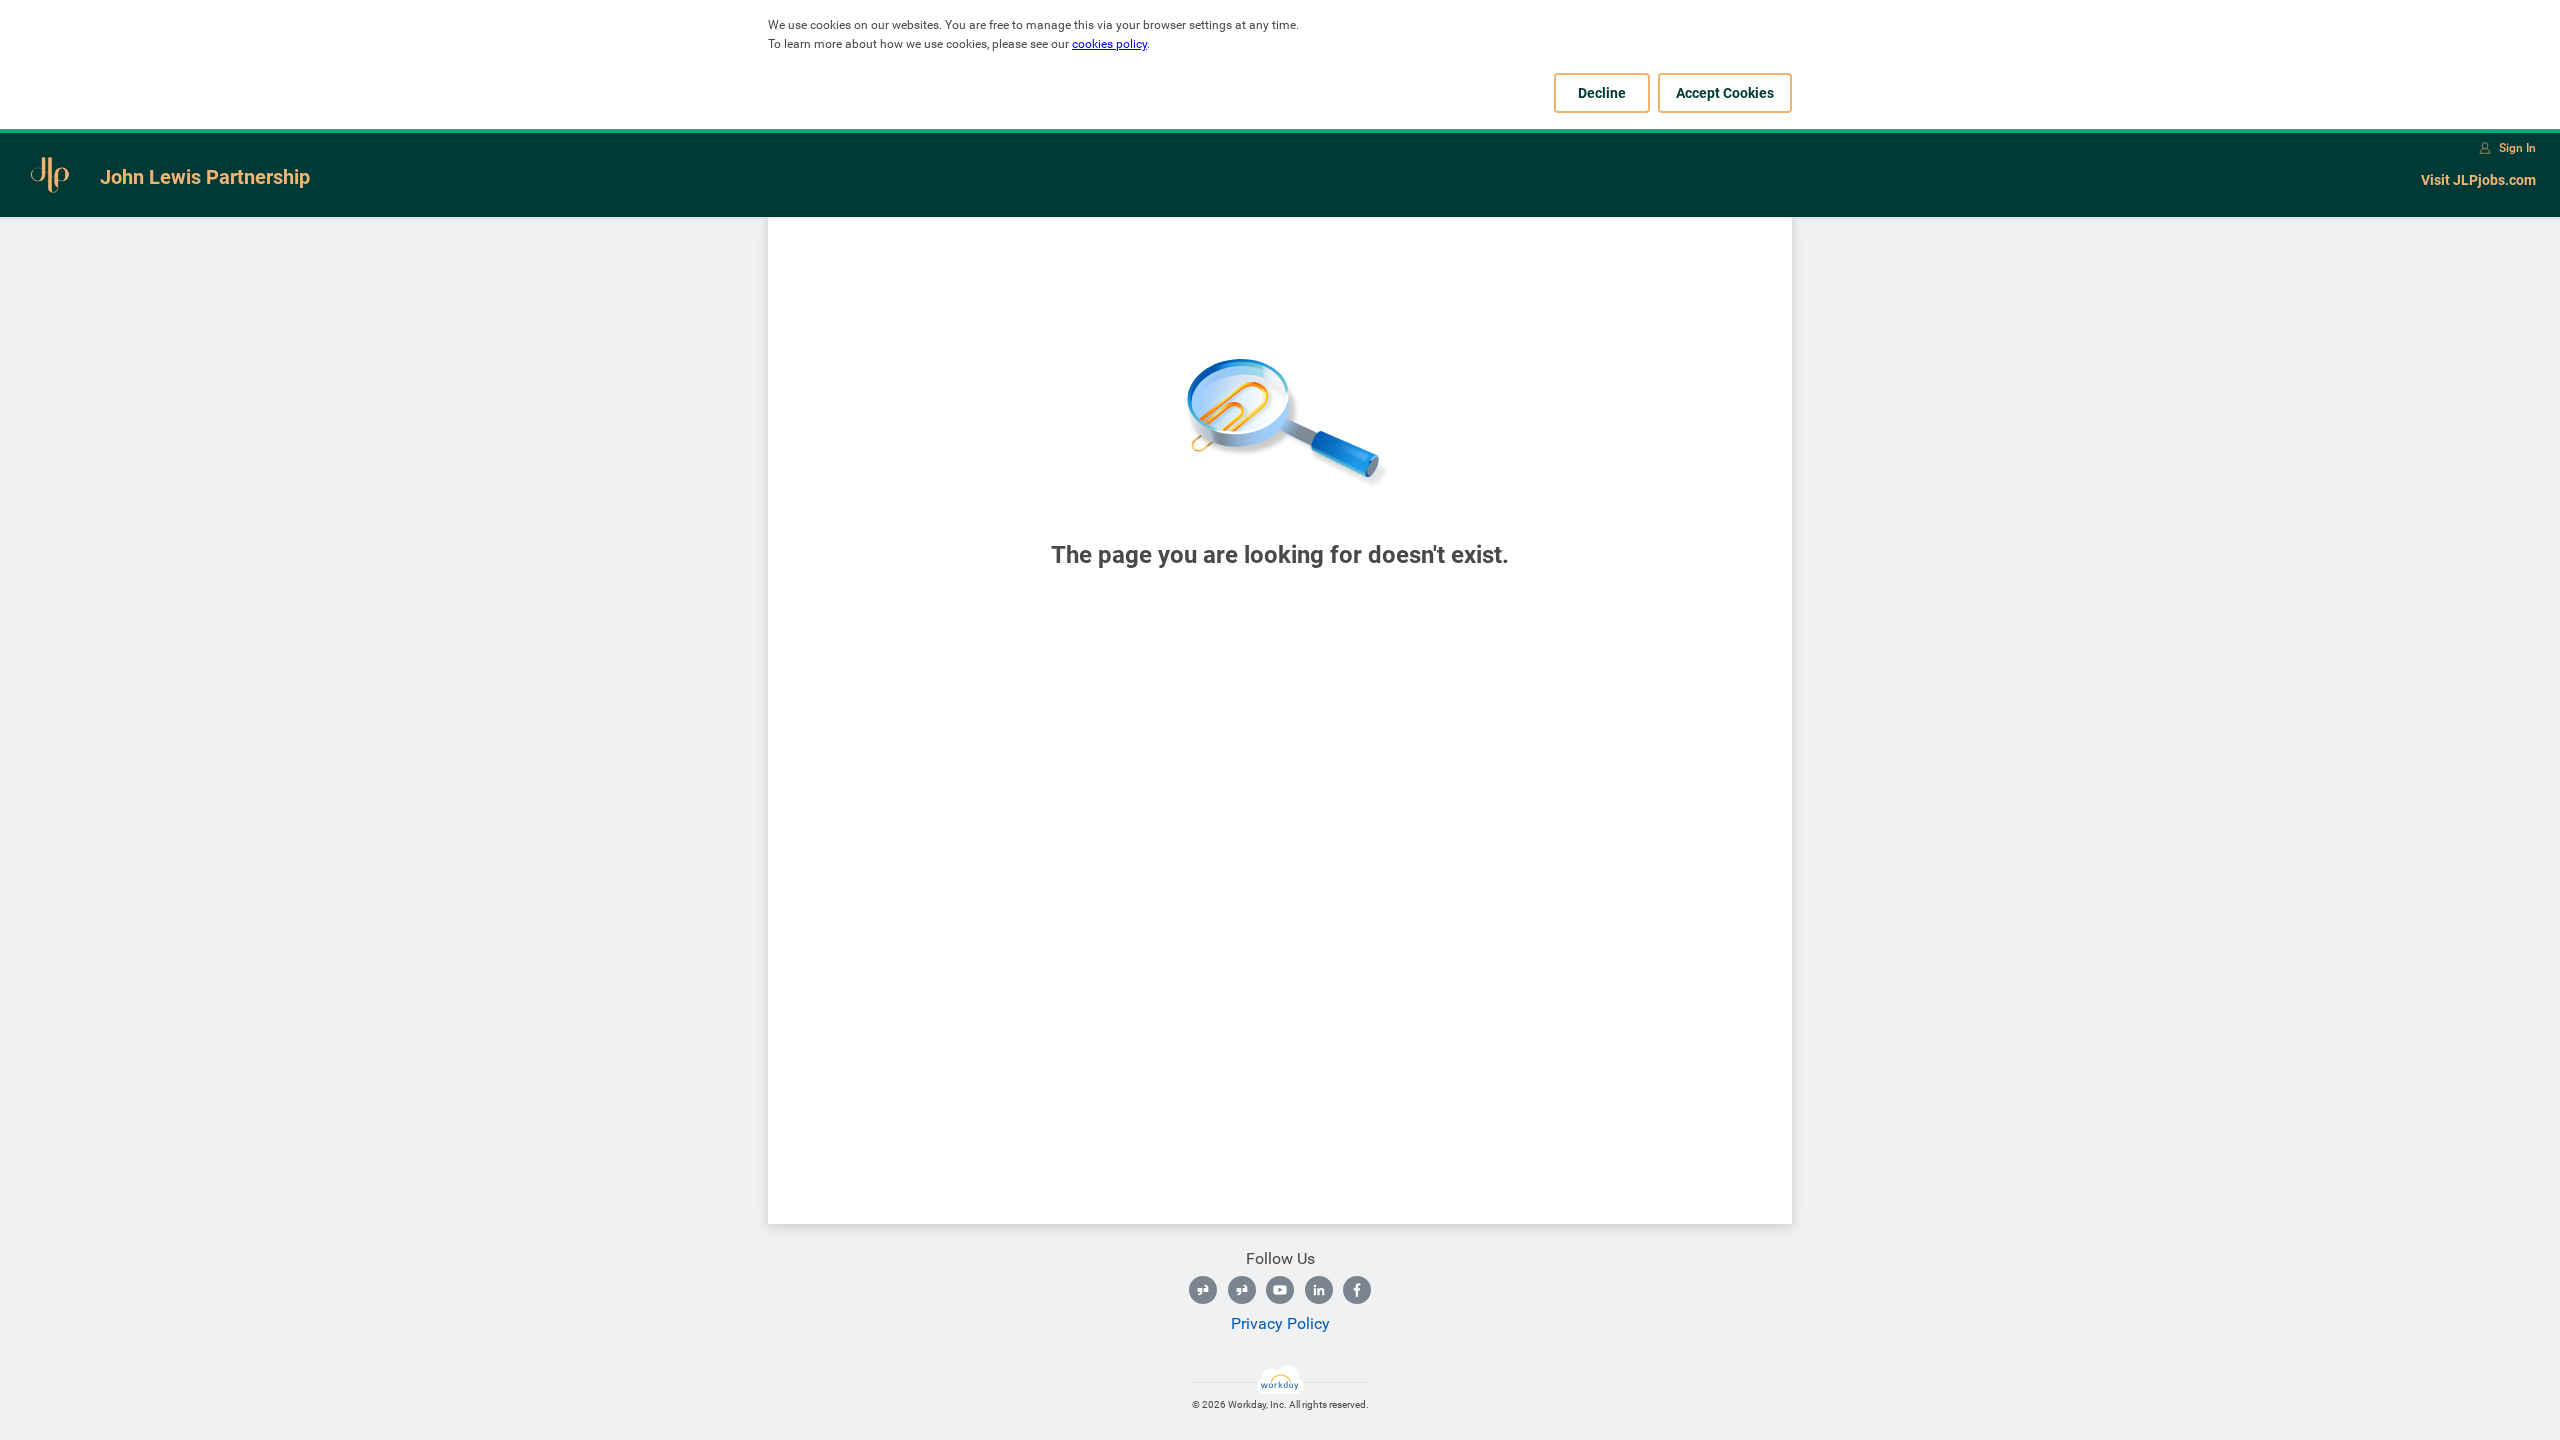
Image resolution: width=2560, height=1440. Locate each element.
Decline (1602, 93)
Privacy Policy (1280, 1323)
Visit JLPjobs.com (2478, 180)
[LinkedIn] (1319, 1290)
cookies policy (1109, 44)
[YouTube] (1280, 1290)
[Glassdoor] (1203, 1290)
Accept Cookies (1725, 93)
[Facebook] (1357, 1290)
